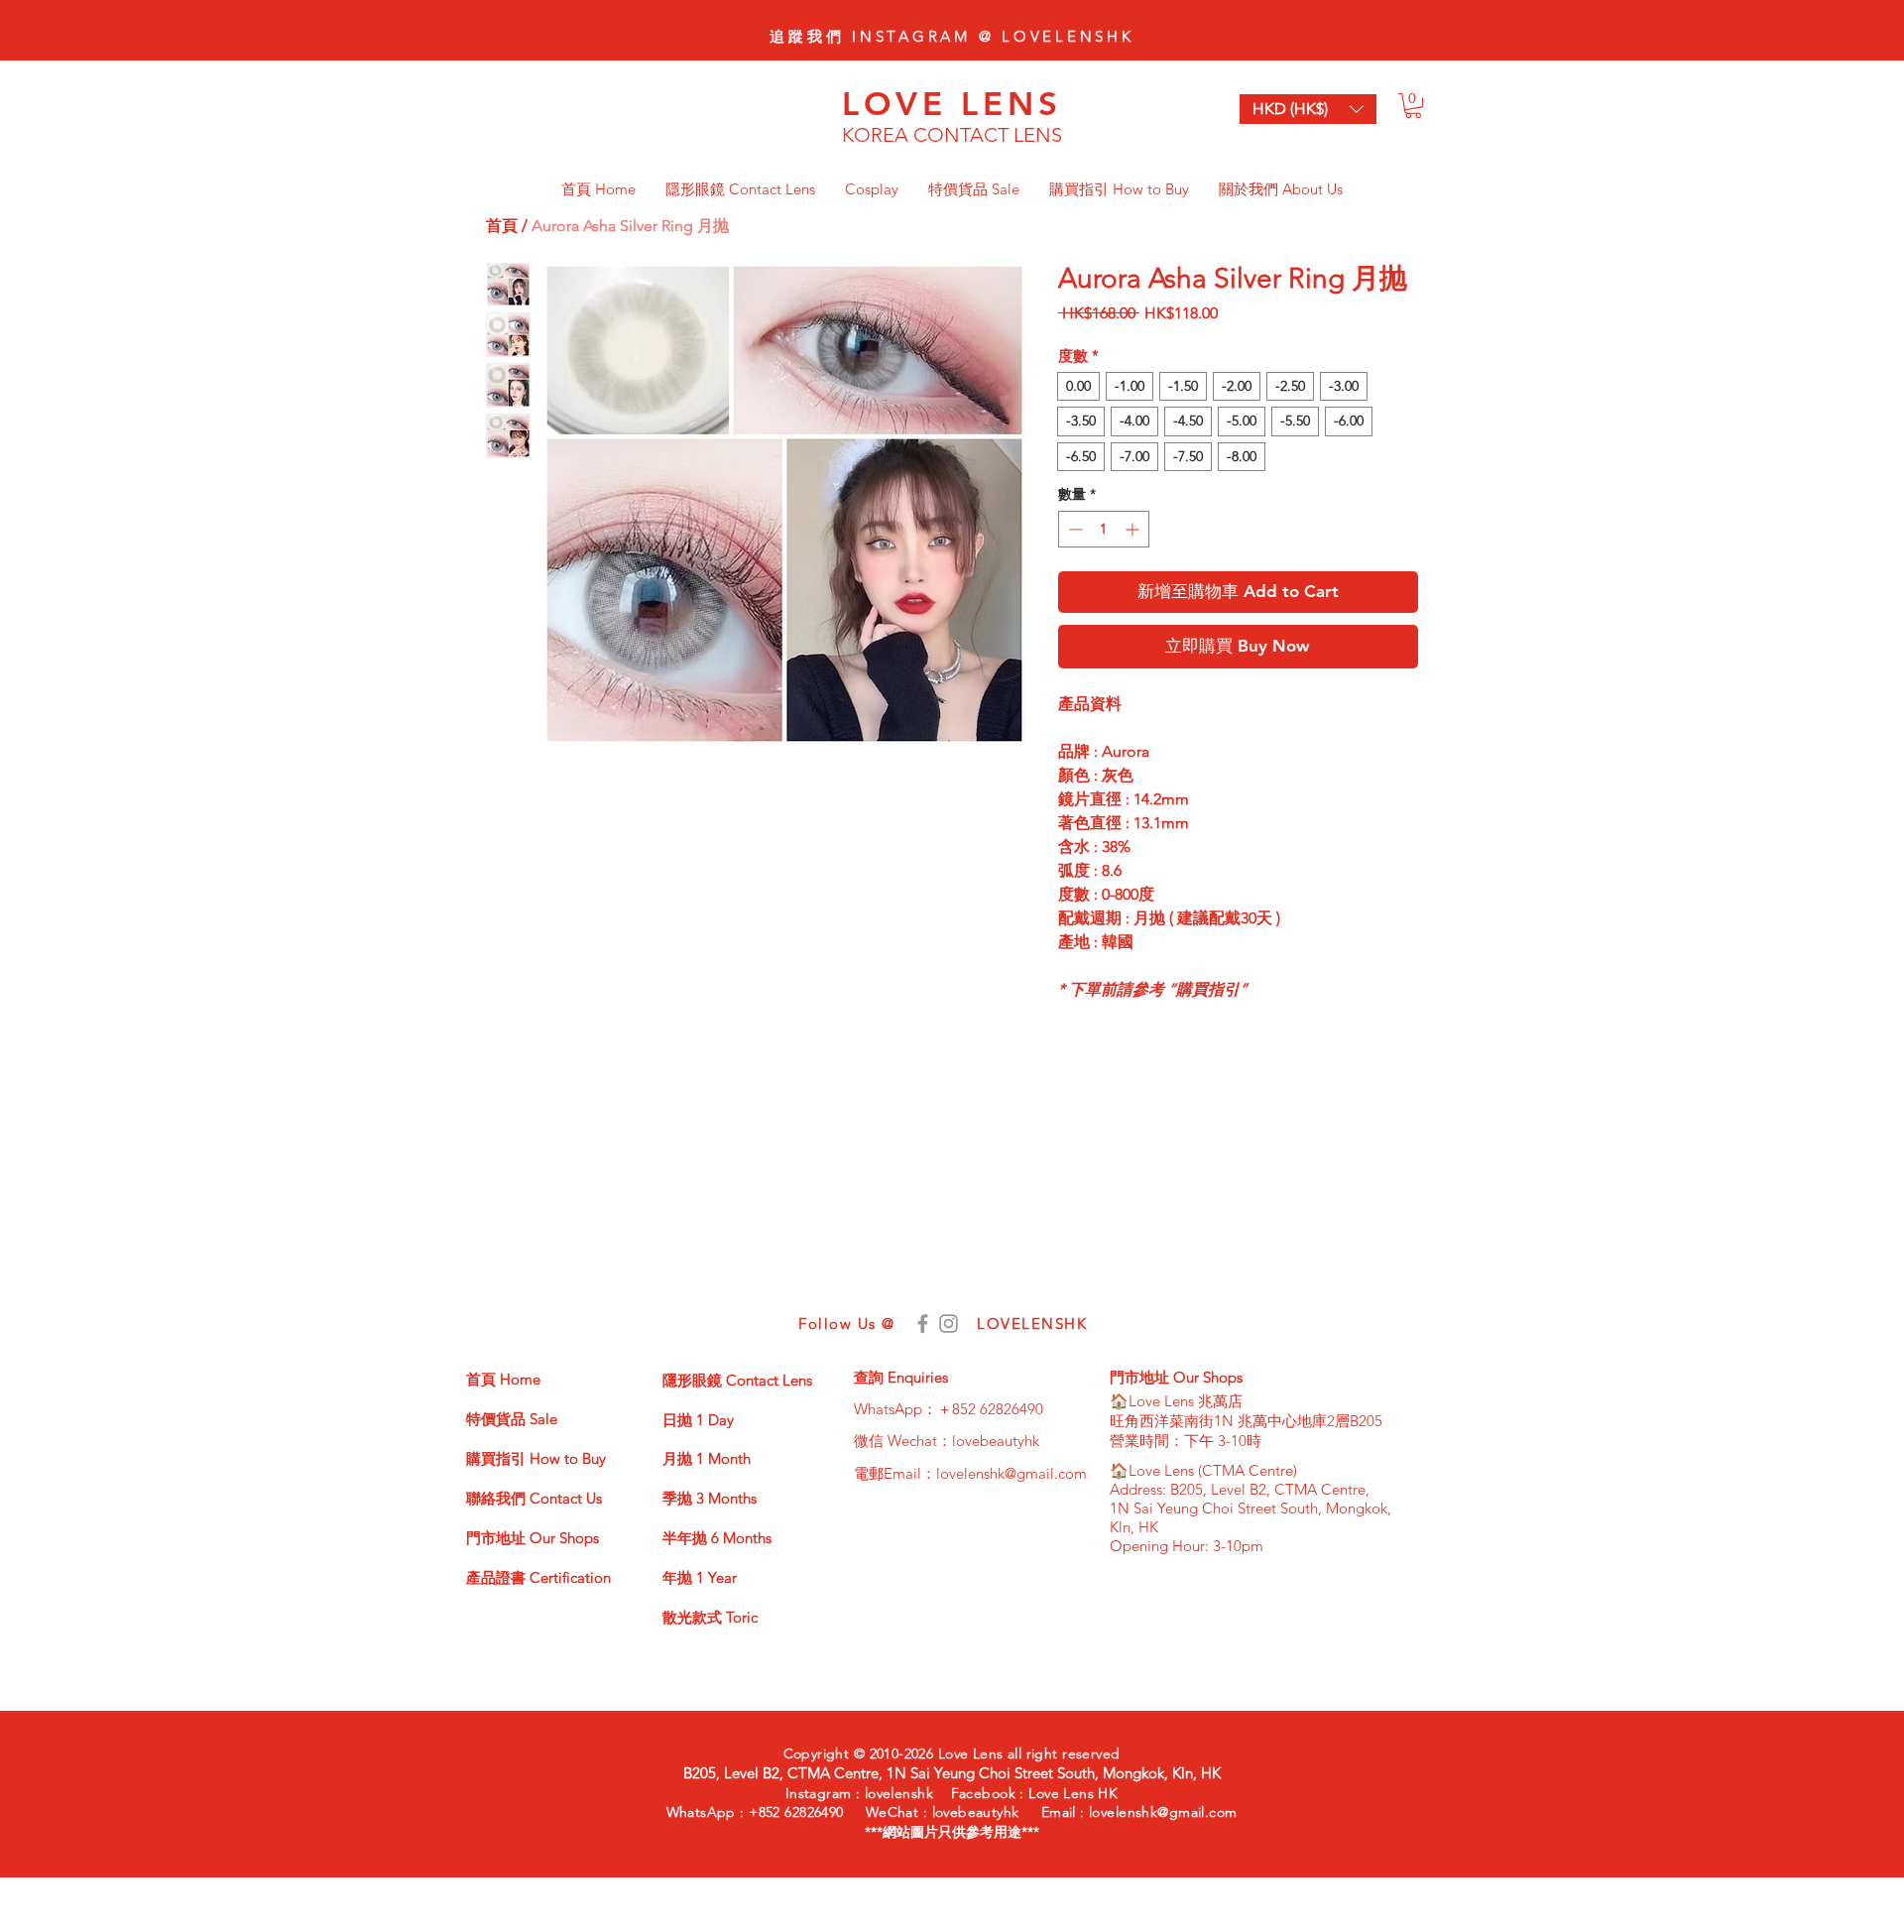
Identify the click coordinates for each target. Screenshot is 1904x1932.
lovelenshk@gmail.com (1011, 1473)
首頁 (502, 226)
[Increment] (1134, 529)
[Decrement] (1073, 529)
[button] (1413, 106)
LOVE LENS (952, 103)
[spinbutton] (1104, 529)
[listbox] (1308, 109)
